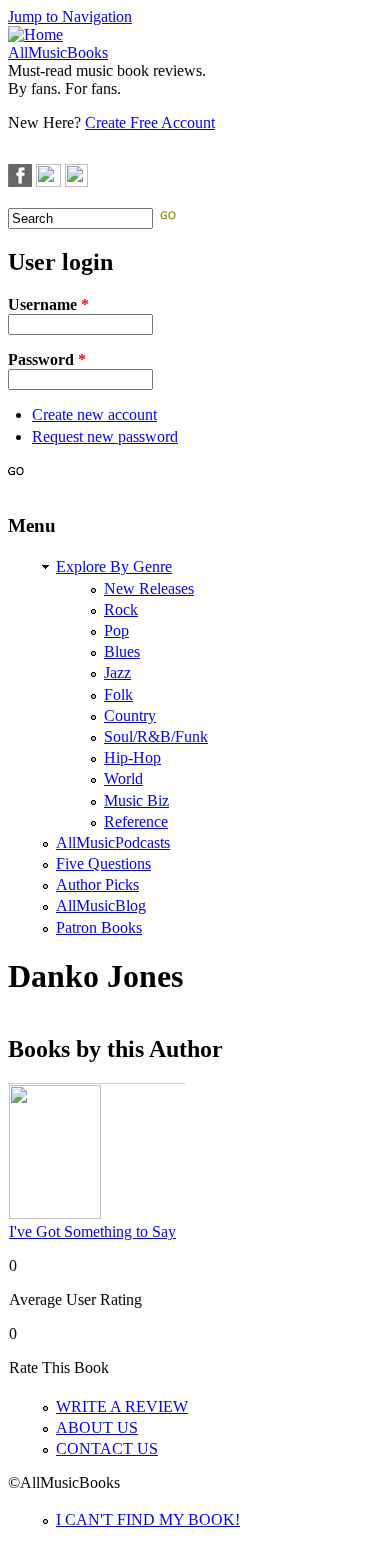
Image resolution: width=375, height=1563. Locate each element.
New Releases (149, 588)
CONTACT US (107, 1448)
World (123, 778)
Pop (116, 630)
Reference (136, 821)
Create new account (94, 414)
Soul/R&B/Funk (156, 736)
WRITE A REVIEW (122, 1406)
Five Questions (103, 863)
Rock (121, 609)
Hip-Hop (132, 757)
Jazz (117, 672)
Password (47, 359)
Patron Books (99, 927)
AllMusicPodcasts (113, 842)
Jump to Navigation (70, 16)
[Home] (35, 34)
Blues (122, 651)
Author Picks (97, 884)
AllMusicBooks (58, 52)
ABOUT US (97, 1427)
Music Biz (136, 800)
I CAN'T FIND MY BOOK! (148, 1519)
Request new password (105, 436)
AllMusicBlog (101, 905)
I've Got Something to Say (92, 1231)
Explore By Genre (114, 566)
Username (48, 304)
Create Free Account (150, 122)
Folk (118, 694)
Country (130, 715)
